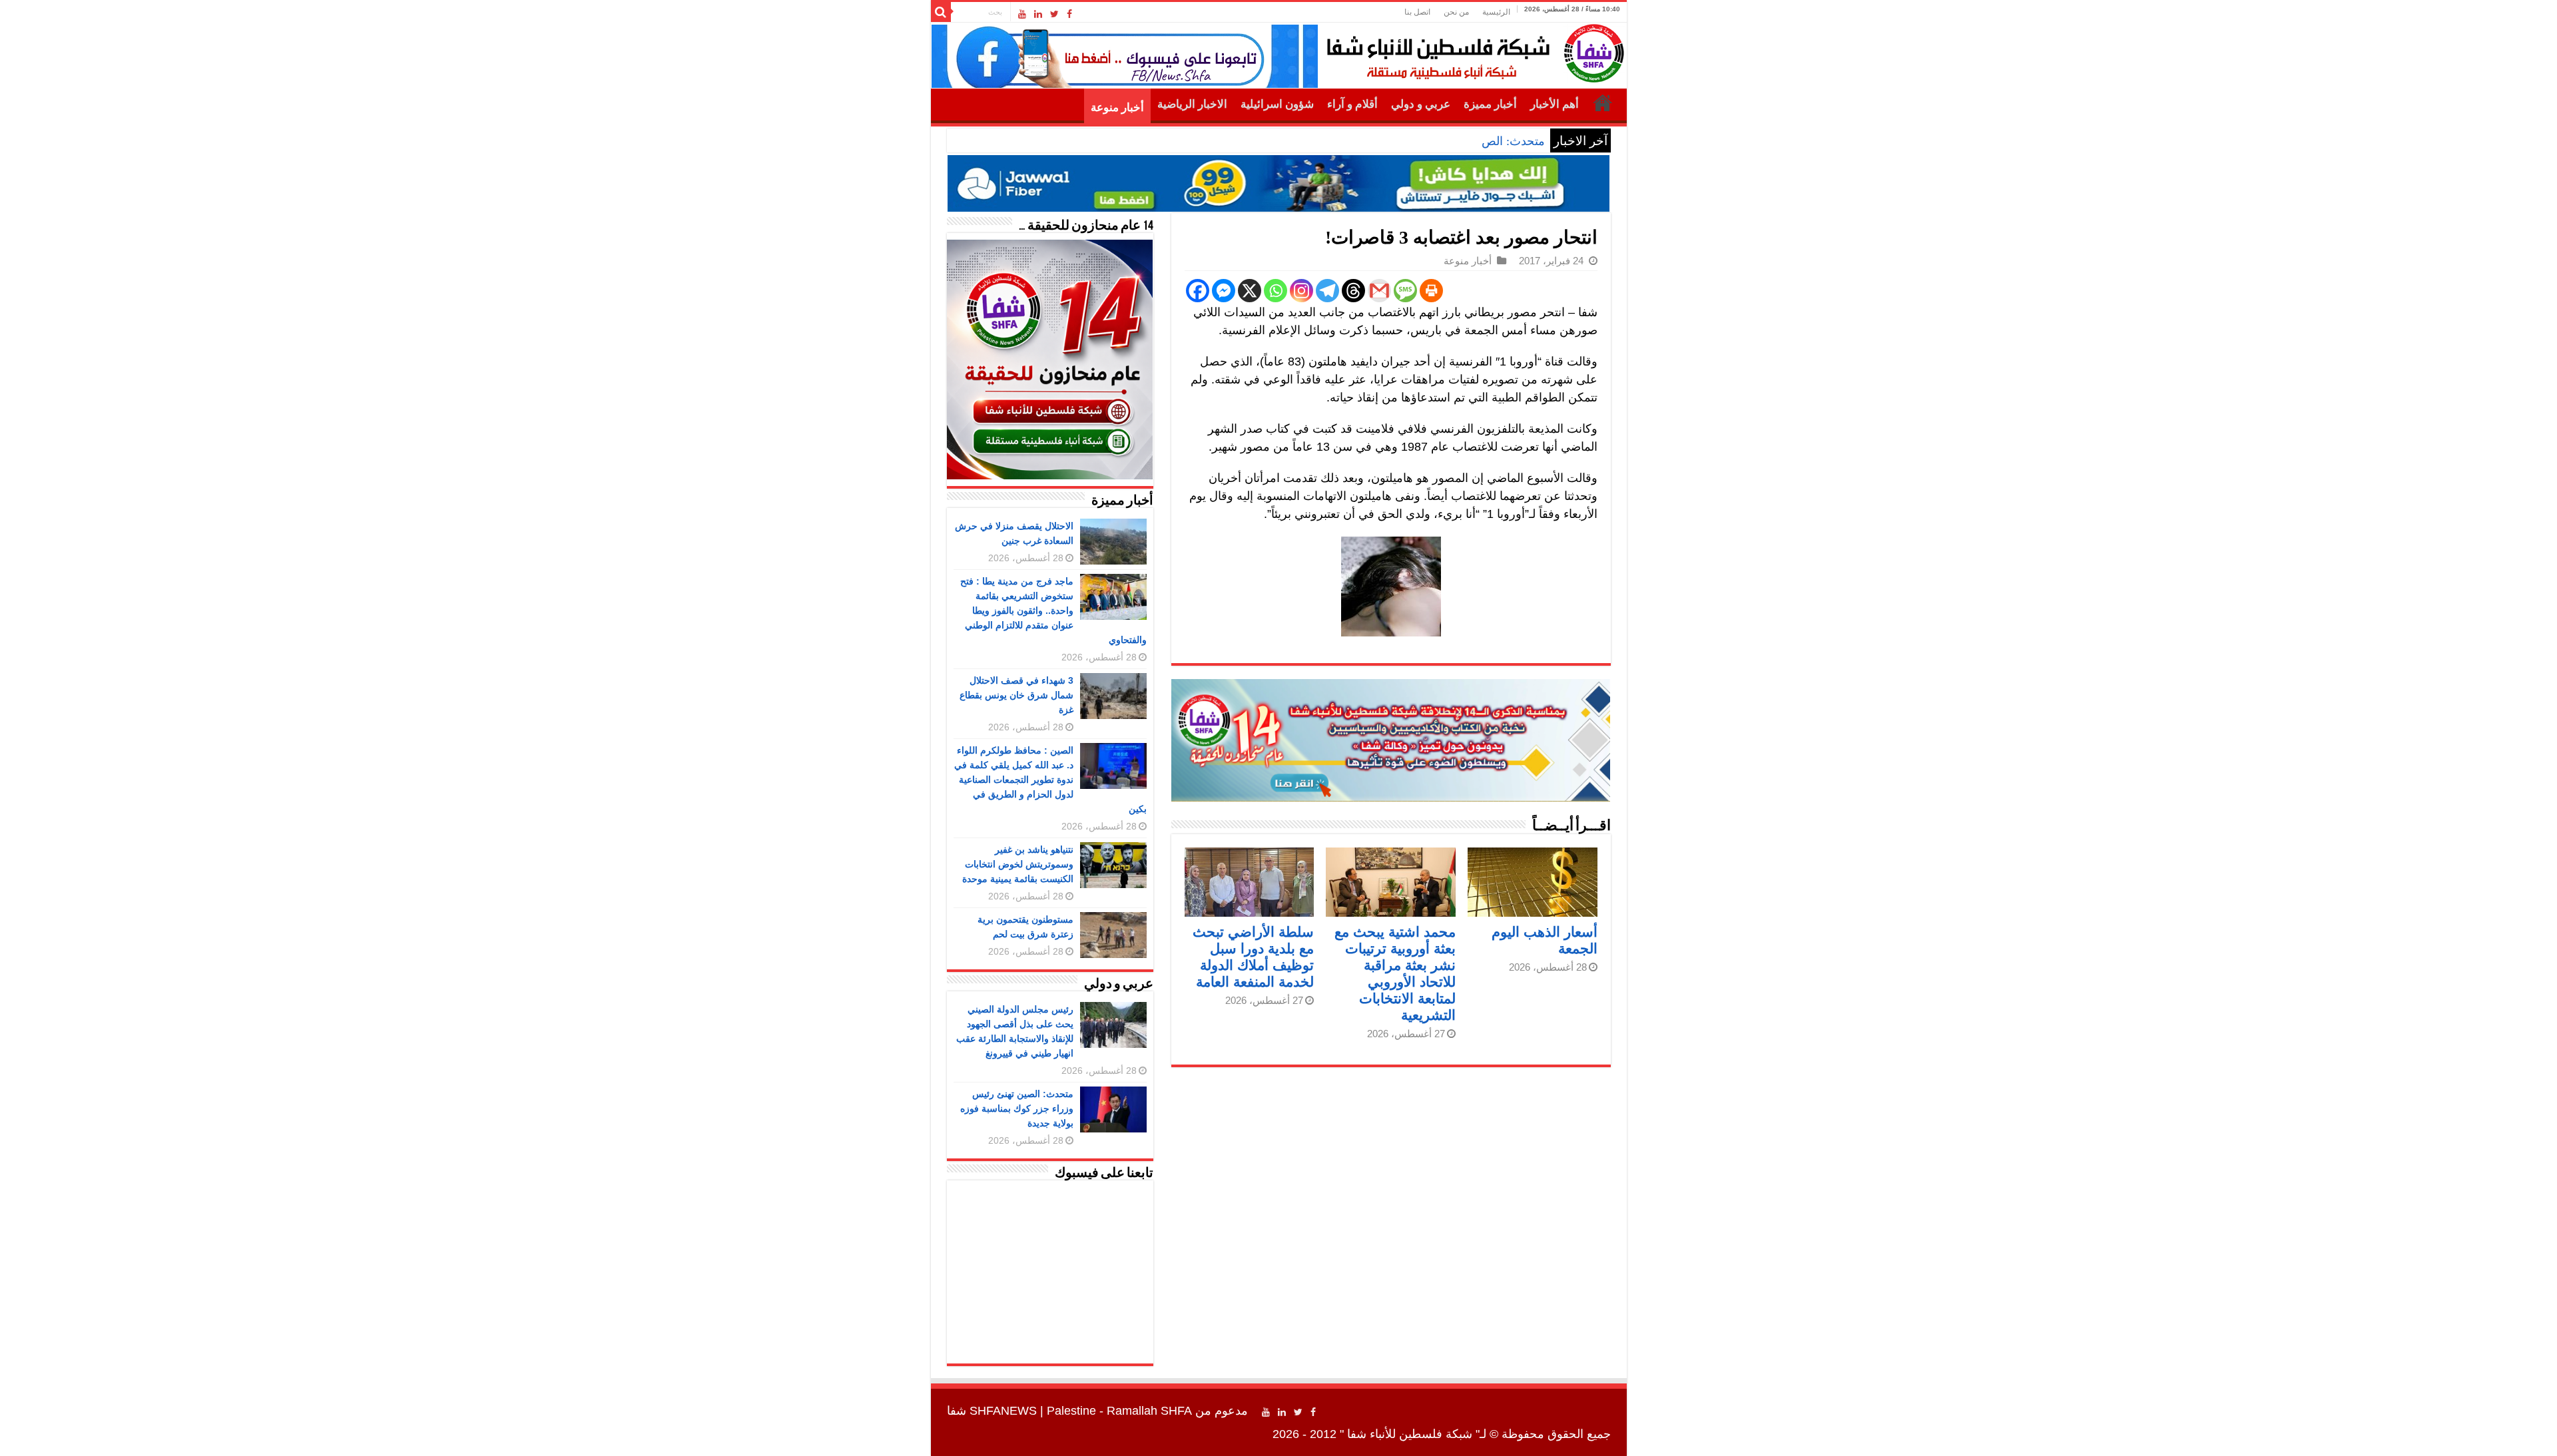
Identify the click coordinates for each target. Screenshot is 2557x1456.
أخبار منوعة (1117, 108)
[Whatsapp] (1276, 291)
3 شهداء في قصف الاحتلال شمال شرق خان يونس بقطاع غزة (1016, 695)
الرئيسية (1496, 12)
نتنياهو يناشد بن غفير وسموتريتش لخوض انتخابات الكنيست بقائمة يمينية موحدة (1018, 864)
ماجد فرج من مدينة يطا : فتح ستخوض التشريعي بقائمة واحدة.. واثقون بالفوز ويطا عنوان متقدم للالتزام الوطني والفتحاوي (1053, 610)
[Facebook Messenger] (1224, 291)
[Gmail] (1379, 291)
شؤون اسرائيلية (1277, 104)
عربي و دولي (1421, 104)
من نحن (1456, 12)
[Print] (1431, 291)
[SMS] (1405, 291)
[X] (1250, 291)
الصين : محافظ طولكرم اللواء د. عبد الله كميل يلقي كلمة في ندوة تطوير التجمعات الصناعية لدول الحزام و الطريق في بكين (1050, 780)
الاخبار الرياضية (1192, 104)
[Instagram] (1301, 291)
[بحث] (941, 12)
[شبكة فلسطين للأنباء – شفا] (1472, 51)
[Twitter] (1054, 14)
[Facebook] (1069, 14)
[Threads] (1353, 291)
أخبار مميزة (1490, 104)
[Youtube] (1022, 14)
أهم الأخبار (1555, 104)
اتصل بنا (1417, 12)
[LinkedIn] (1038, 14)
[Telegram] (1327, 291)
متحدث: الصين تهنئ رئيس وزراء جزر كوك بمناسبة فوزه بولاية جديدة (1377, 141)
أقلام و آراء (1352, 104)
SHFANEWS (1003, 1411)
